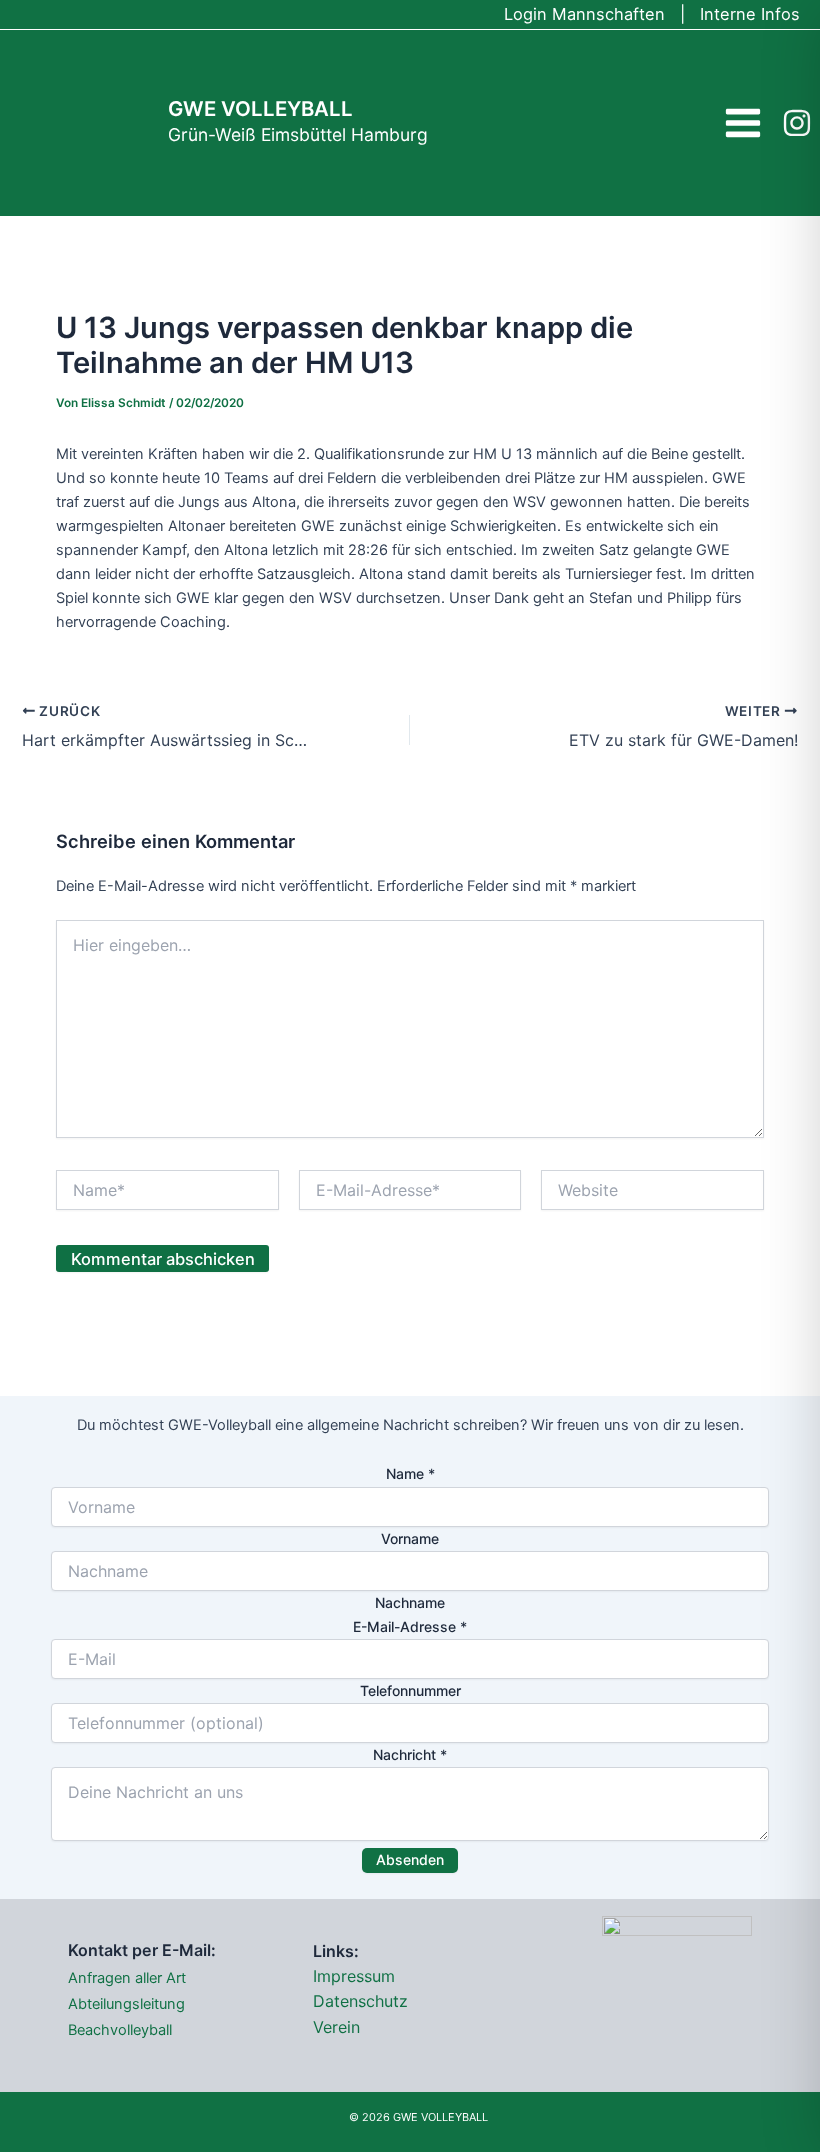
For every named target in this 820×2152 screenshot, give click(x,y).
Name (410, 1473)
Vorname (410, 1538)
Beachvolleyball (120, 2030)
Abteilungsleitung (126, 2004)
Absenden (410, 1859)
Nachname (410, 1602)
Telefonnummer (410, 1690)
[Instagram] (797, 123)
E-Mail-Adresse (410, 1626)
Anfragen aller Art (127, 1978)
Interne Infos (750, 14)
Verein (336, 2027)
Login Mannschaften (584, 14)
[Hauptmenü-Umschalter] (743, 122)
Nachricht (410, 1754)
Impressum (354, 1976)
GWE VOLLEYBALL (260, 108)
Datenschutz (360, 2001)
